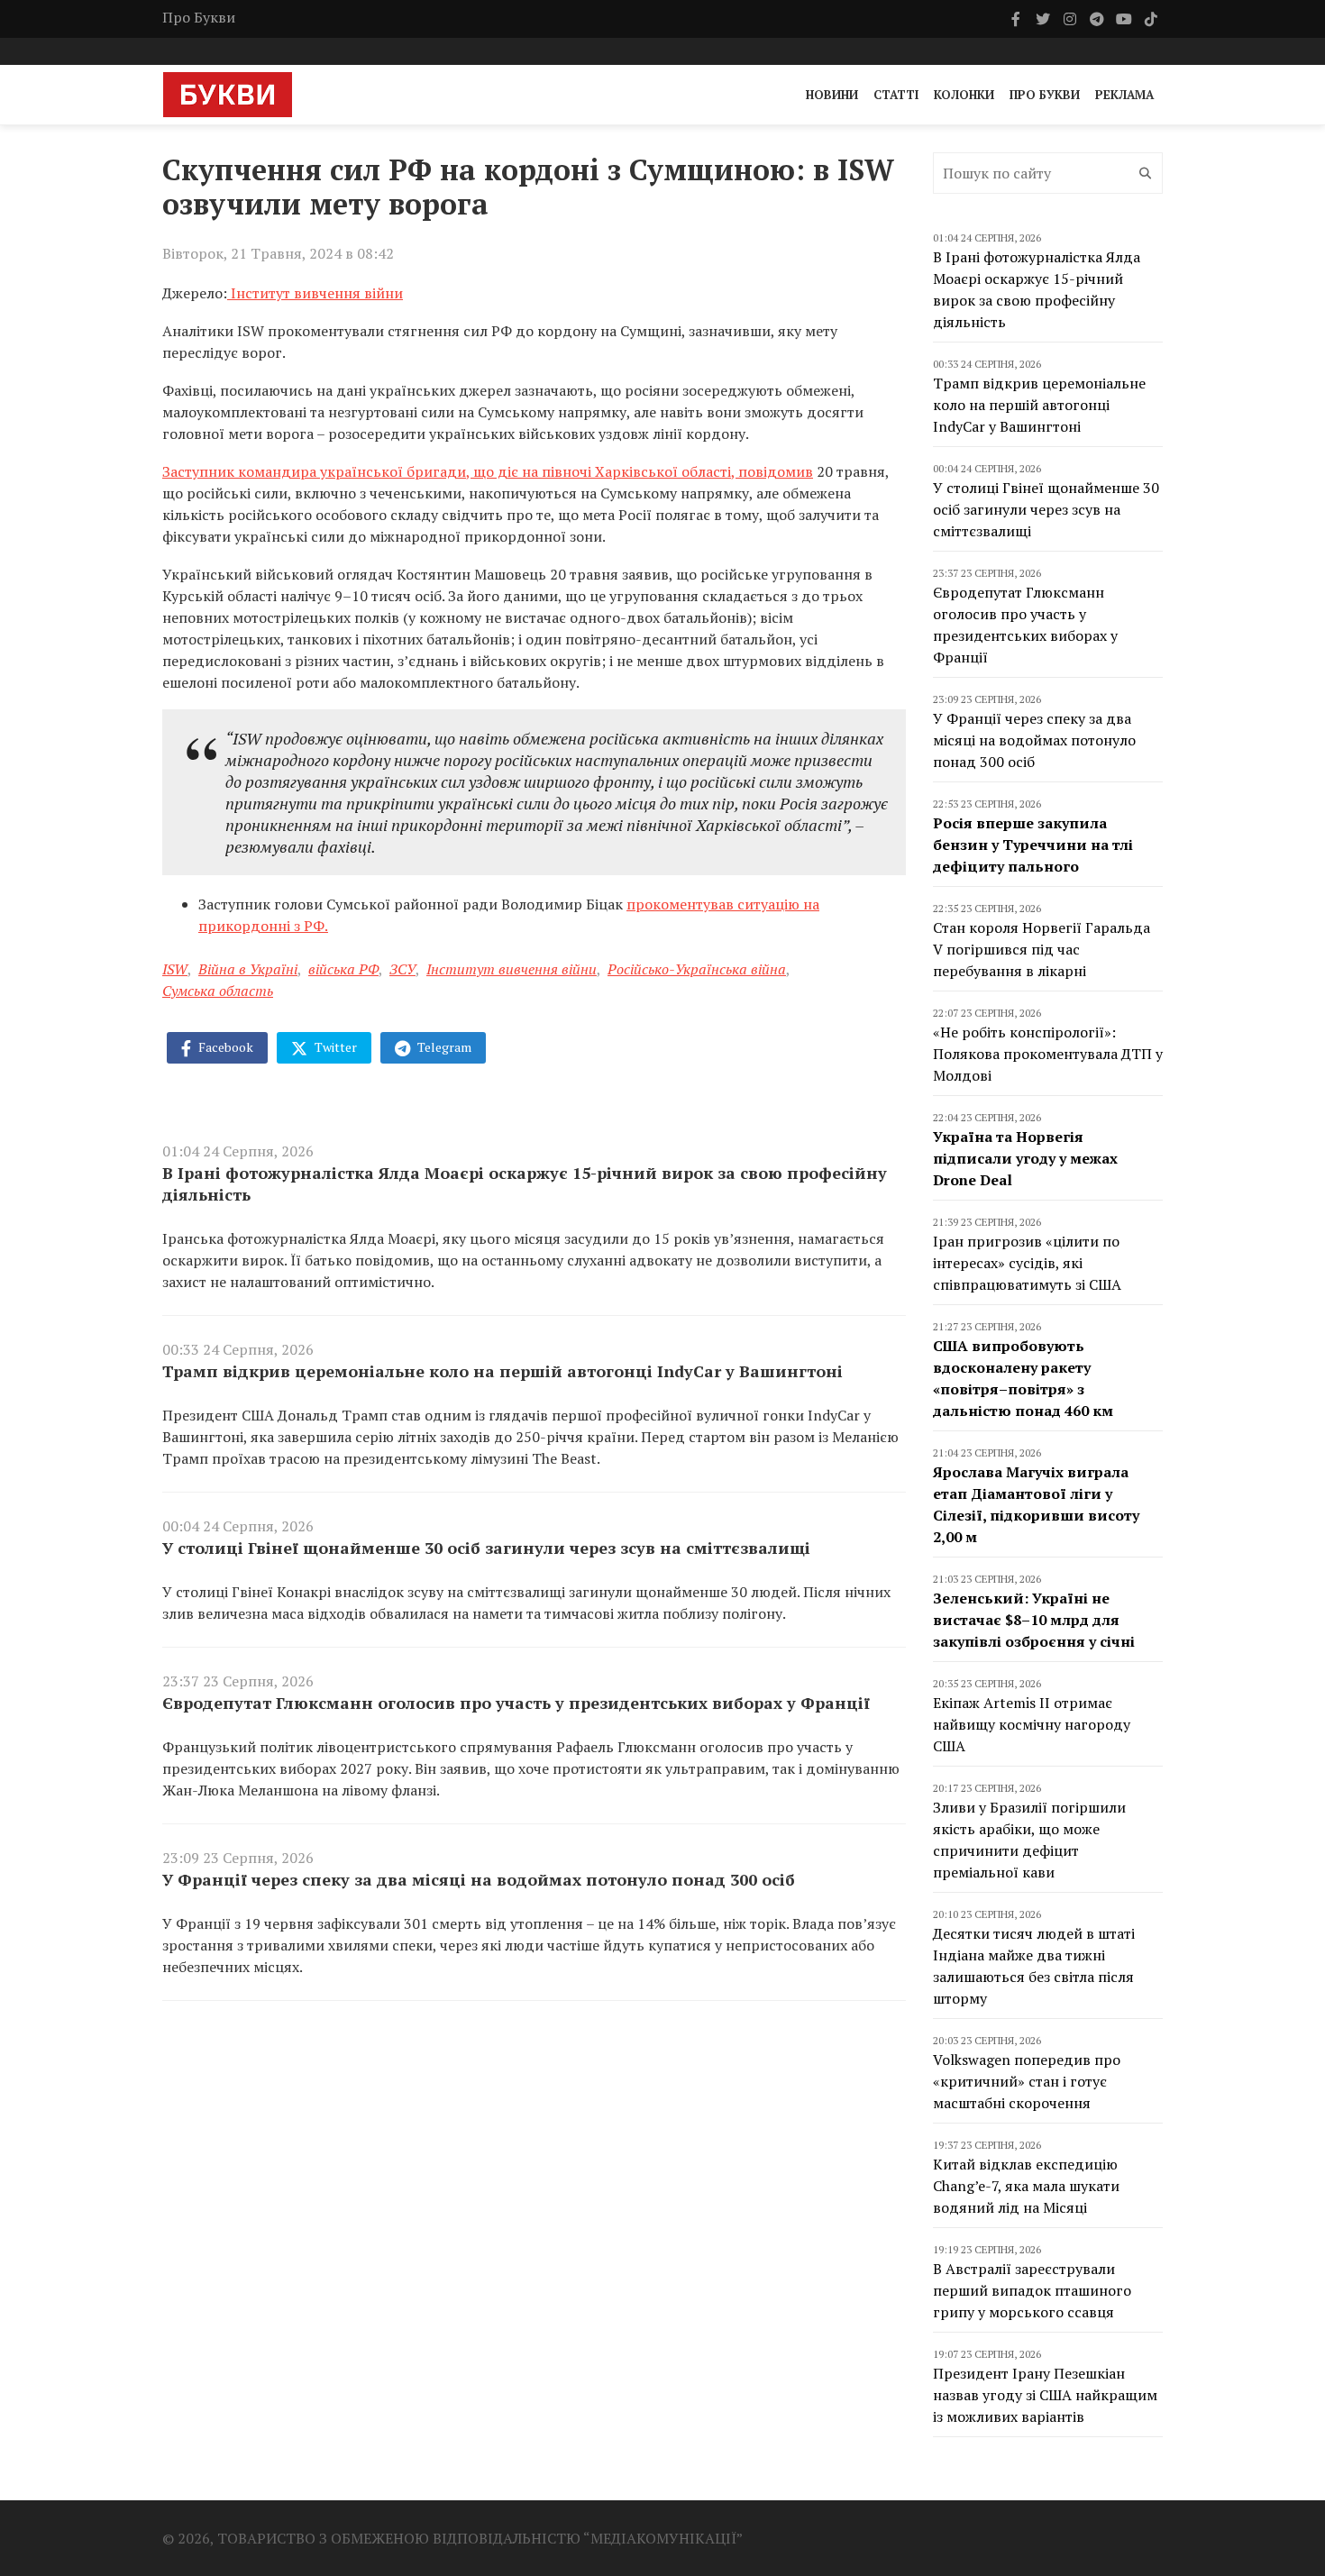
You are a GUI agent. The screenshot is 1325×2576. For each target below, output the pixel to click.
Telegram (443, 1047)
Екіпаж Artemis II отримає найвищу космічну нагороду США (1032, 1724)
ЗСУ (402, 969)
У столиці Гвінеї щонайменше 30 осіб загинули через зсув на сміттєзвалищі (486, 1548)
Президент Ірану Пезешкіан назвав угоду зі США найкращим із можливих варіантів (1045, 2395)
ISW (175, 969)
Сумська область (218, 991)
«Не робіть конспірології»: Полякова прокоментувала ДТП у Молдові (1048, 1054)
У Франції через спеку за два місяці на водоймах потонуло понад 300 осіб (479, 1879)
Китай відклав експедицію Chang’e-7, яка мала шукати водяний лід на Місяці (1026, 2186)
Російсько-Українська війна (697, 969)
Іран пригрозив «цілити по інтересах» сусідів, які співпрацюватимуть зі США (1027, 1263)
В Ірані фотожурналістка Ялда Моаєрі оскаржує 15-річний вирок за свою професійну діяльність (525, 1183)
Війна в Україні (248, 969)
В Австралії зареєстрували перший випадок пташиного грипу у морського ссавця (1032, 2290)
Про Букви (199, 17)
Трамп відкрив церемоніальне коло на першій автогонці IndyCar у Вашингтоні (503, 1371)
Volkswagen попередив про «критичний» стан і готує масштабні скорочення (1027, 2081)
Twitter (334, 1047)
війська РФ (343, 969)
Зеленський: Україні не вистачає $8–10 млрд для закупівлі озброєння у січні (1034, 1620)
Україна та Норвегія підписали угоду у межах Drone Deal (1025, 1158)
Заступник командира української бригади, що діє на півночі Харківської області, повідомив (488, 471)
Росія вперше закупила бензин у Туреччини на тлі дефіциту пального (1033, 845)
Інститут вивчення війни (315, 293)
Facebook (224, 1047)
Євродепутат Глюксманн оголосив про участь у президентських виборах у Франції (516, 1703)
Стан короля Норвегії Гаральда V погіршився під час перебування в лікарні (1042, 949)
